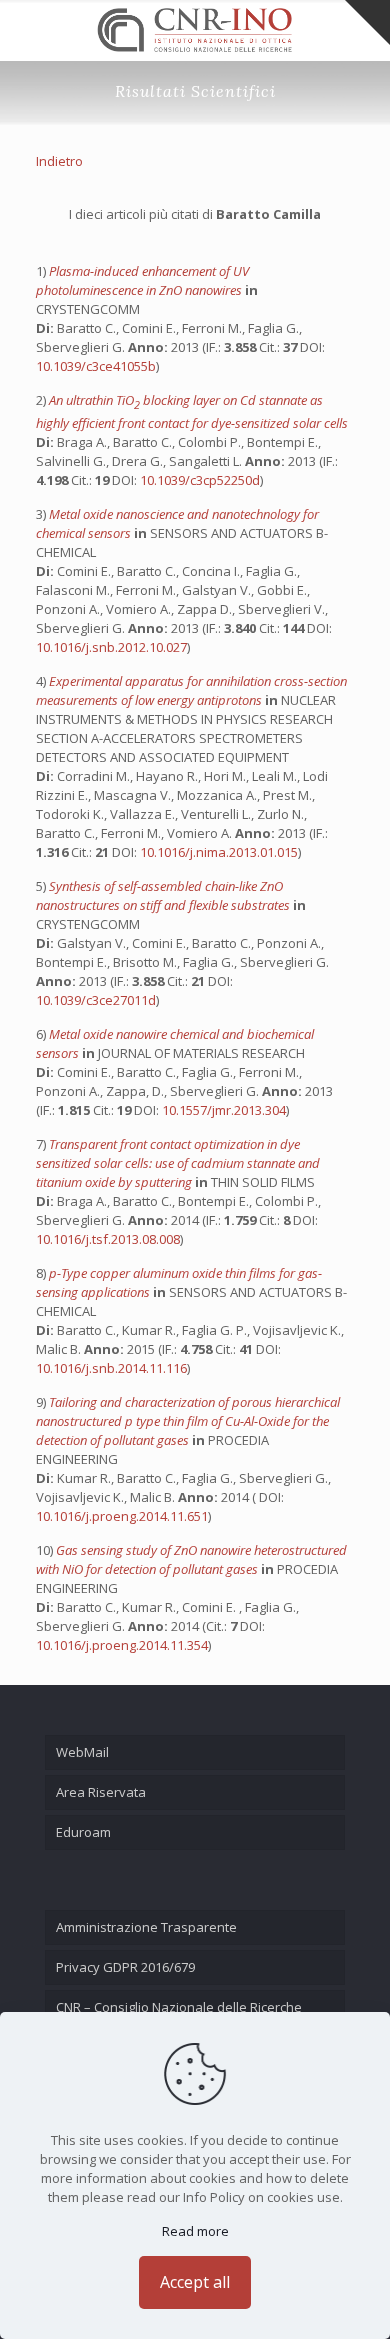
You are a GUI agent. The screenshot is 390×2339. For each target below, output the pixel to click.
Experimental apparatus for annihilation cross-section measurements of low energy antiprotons (191, 690)
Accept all (195, 2282)
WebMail (82, 1752)
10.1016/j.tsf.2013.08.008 (108, 1239)
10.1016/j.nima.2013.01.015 (219, 852)
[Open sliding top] (367, 22)
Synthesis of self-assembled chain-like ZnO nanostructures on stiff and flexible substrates (164, 895)
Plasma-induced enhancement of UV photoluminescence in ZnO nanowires (142, 280)
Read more (195, 2231)
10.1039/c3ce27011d (96, 1000)
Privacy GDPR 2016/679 (125, 1967)
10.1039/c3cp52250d (200, 480)
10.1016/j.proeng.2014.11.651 (122, 1516)
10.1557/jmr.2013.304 (224, 1110)
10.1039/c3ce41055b (96, 366)
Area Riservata (101, 1792)
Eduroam (83, 1832)
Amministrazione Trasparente (146, 1927)
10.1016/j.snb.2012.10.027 (111, 647)
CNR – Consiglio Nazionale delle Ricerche (179, 2007)
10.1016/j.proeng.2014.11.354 (122, 1645)
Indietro (59, 161)
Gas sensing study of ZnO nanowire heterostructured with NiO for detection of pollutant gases (191, 1559)
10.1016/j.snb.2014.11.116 (111, 1368)
